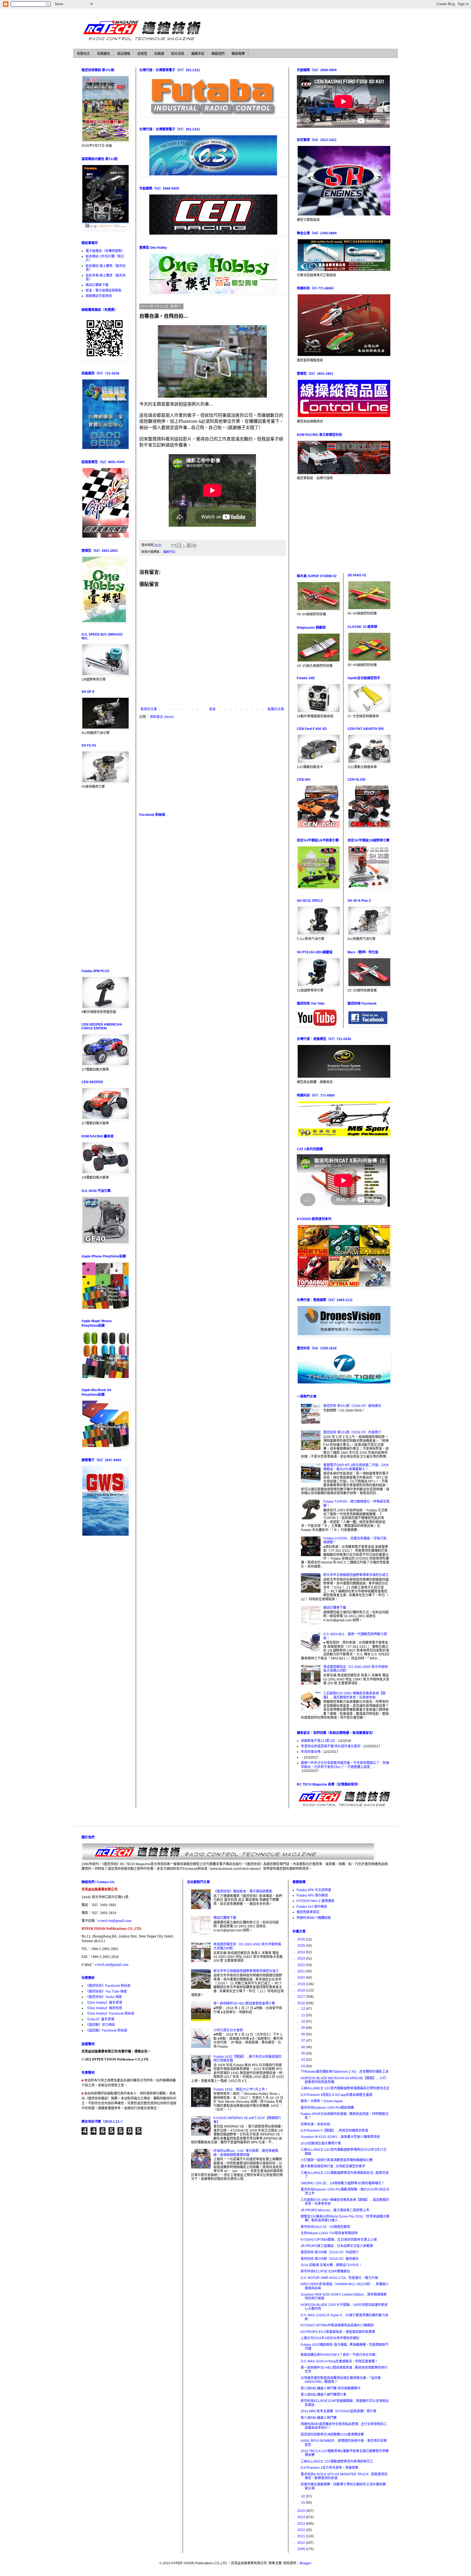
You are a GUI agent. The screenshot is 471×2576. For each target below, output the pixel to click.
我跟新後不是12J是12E (318, 1741)
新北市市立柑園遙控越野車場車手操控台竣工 (356, 1575)
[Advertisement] (212, 766)
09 (304, 2028)
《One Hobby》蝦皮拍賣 (104, 2008)
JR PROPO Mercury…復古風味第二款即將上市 (335, 2210)
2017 (302, 1997)
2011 (302, 2536)
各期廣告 (104, 54)
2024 (302, 1952)
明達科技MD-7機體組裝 (314, 1918)
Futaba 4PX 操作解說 (312, 1895)
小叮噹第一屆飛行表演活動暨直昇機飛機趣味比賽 (337, 2160)
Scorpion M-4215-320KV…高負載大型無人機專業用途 (340, 2137)
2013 (302, 2524)
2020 (302, 1978)
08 (304, 2034)
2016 (302, 2003)
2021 (302, 1971)
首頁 (212, 709)
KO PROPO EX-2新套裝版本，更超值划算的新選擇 (338, 2332)
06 (304, 2047)
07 (304, 2041)
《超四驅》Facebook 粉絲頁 (106, 2030)
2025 (302, 1946)
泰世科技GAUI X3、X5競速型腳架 (325, 2227)
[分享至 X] (184, 545)
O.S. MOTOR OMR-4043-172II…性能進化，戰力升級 (339, 2278)
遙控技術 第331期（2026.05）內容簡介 (352, 1432)
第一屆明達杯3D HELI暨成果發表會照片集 (244, 2003)
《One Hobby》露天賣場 (104, 2003)
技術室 (142, 54)
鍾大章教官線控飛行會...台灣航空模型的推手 (333, 2166)
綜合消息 (178, 54)
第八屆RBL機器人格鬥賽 (319, 2418)
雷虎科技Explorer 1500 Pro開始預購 (327, 2108)
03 (304, 2066)
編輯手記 (198, 54)
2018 (302, 1990)
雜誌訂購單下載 (97, 285)
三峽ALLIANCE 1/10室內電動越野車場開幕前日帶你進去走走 (345, 2088)
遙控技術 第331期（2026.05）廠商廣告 (352, 1406)
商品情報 (124, 54)
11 (304, 2015)
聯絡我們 (218, 54)
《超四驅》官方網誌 (100, 2025)
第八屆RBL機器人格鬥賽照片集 (324, 2395)
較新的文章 (149, 709)
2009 (302, 2549)
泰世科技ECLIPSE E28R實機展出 (325, 2271)
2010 (302, 2543)
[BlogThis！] (179, 545)
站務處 (159, 54)
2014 (302, 2517)
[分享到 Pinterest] (194, 545)
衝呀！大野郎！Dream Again (322, 2101)
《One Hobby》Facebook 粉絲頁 (110, 2014)
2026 (302, 1939)
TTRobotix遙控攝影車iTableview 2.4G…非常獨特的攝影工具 (345, 2072)
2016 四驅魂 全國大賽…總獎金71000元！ (331, 2265)
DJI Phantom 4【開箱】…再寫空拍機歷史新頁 (334, 2131)
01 (304, 2503)
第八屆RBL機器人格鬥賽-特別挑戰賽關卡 (331, 2388)
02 (304, 2496)
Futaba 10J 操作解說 (312, 1907)
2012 (302, 2530)
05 (304, 2053)
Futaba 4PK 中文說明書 (314, 1890)
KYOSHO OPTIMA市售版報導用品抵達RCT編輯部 (337, 2325)
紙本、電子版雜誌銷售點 (104, 290)
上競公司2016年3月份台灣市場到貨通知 (330, 2338)
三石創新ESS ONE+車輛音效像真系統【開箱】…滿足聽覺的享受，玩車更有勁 (354, 1695)
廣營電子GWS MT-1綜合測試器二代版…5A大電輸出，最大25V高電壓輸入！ (356, 1467)
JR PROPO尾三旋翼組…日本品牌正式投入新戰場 (337, 2246)
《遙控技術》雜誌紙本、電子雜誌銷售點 (243, 1891)
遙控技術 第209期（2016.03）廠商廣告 (330, 2259)
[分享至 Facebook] (189, 545)
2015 (302, 2511)
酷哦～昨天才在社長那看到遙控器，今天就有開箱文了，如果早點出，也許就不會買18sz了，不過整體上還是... (345, 1765)
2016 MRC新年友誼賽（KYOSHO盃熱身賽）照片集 (339, 2411)
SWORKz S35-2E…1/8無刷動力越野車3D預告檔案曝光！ (343, 2183)
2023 (302, 1958)
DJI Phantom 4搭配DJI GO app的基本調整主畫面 (336, 2095)
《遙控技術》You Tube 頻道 (106, 1991)
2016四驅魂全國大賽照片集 (321, 2143)
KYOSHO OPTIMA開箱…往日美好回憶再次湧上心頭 (339, 2240)
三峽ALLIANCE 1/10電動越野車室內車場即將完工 (337, 2461)
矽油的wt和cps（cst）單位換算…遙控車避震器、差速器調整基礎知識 (246, 2153)
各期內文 (83, 54)
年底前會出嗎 (311, 1752)
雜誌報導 (238, 54)
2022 (302, 1965)
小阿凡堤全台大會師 (228, 2030)
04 (304, 2060)
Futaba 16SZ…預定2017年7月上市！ (241, 2089)
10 (304, 2021)
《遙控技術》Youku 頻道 (104, 1997)
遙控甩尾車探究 (308, 1912)
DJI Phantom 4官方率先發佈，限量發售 (330, 2468)
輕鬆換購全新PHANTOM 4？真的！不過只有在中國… (340, 2355)
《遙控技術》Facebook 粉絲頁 (108, 1986)
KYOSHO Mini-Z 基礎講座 (315, 1901)
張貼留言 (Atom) (162, 717)
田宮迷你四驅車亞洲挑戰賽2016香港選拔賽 (332, 2434)
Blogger (305, 2563)
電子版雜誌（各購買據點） (105, 251)
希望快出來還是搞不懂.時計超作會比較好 (331, 1746)
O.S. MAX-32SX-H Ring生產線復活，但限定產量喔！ (339, 2361)
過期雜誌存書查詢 (99, 296)
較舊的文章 (276, 709)
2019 (302, 1984)
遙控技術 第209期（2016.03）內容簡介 (330, 2252)
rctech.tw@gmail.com (115, 1921)
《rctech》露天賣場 (100, 2019)
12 (304, 2009)
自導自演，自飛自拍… (317, 2124)
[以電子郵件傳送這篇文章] (174, 545)
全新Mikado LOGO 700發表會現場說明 (329, 2233)
